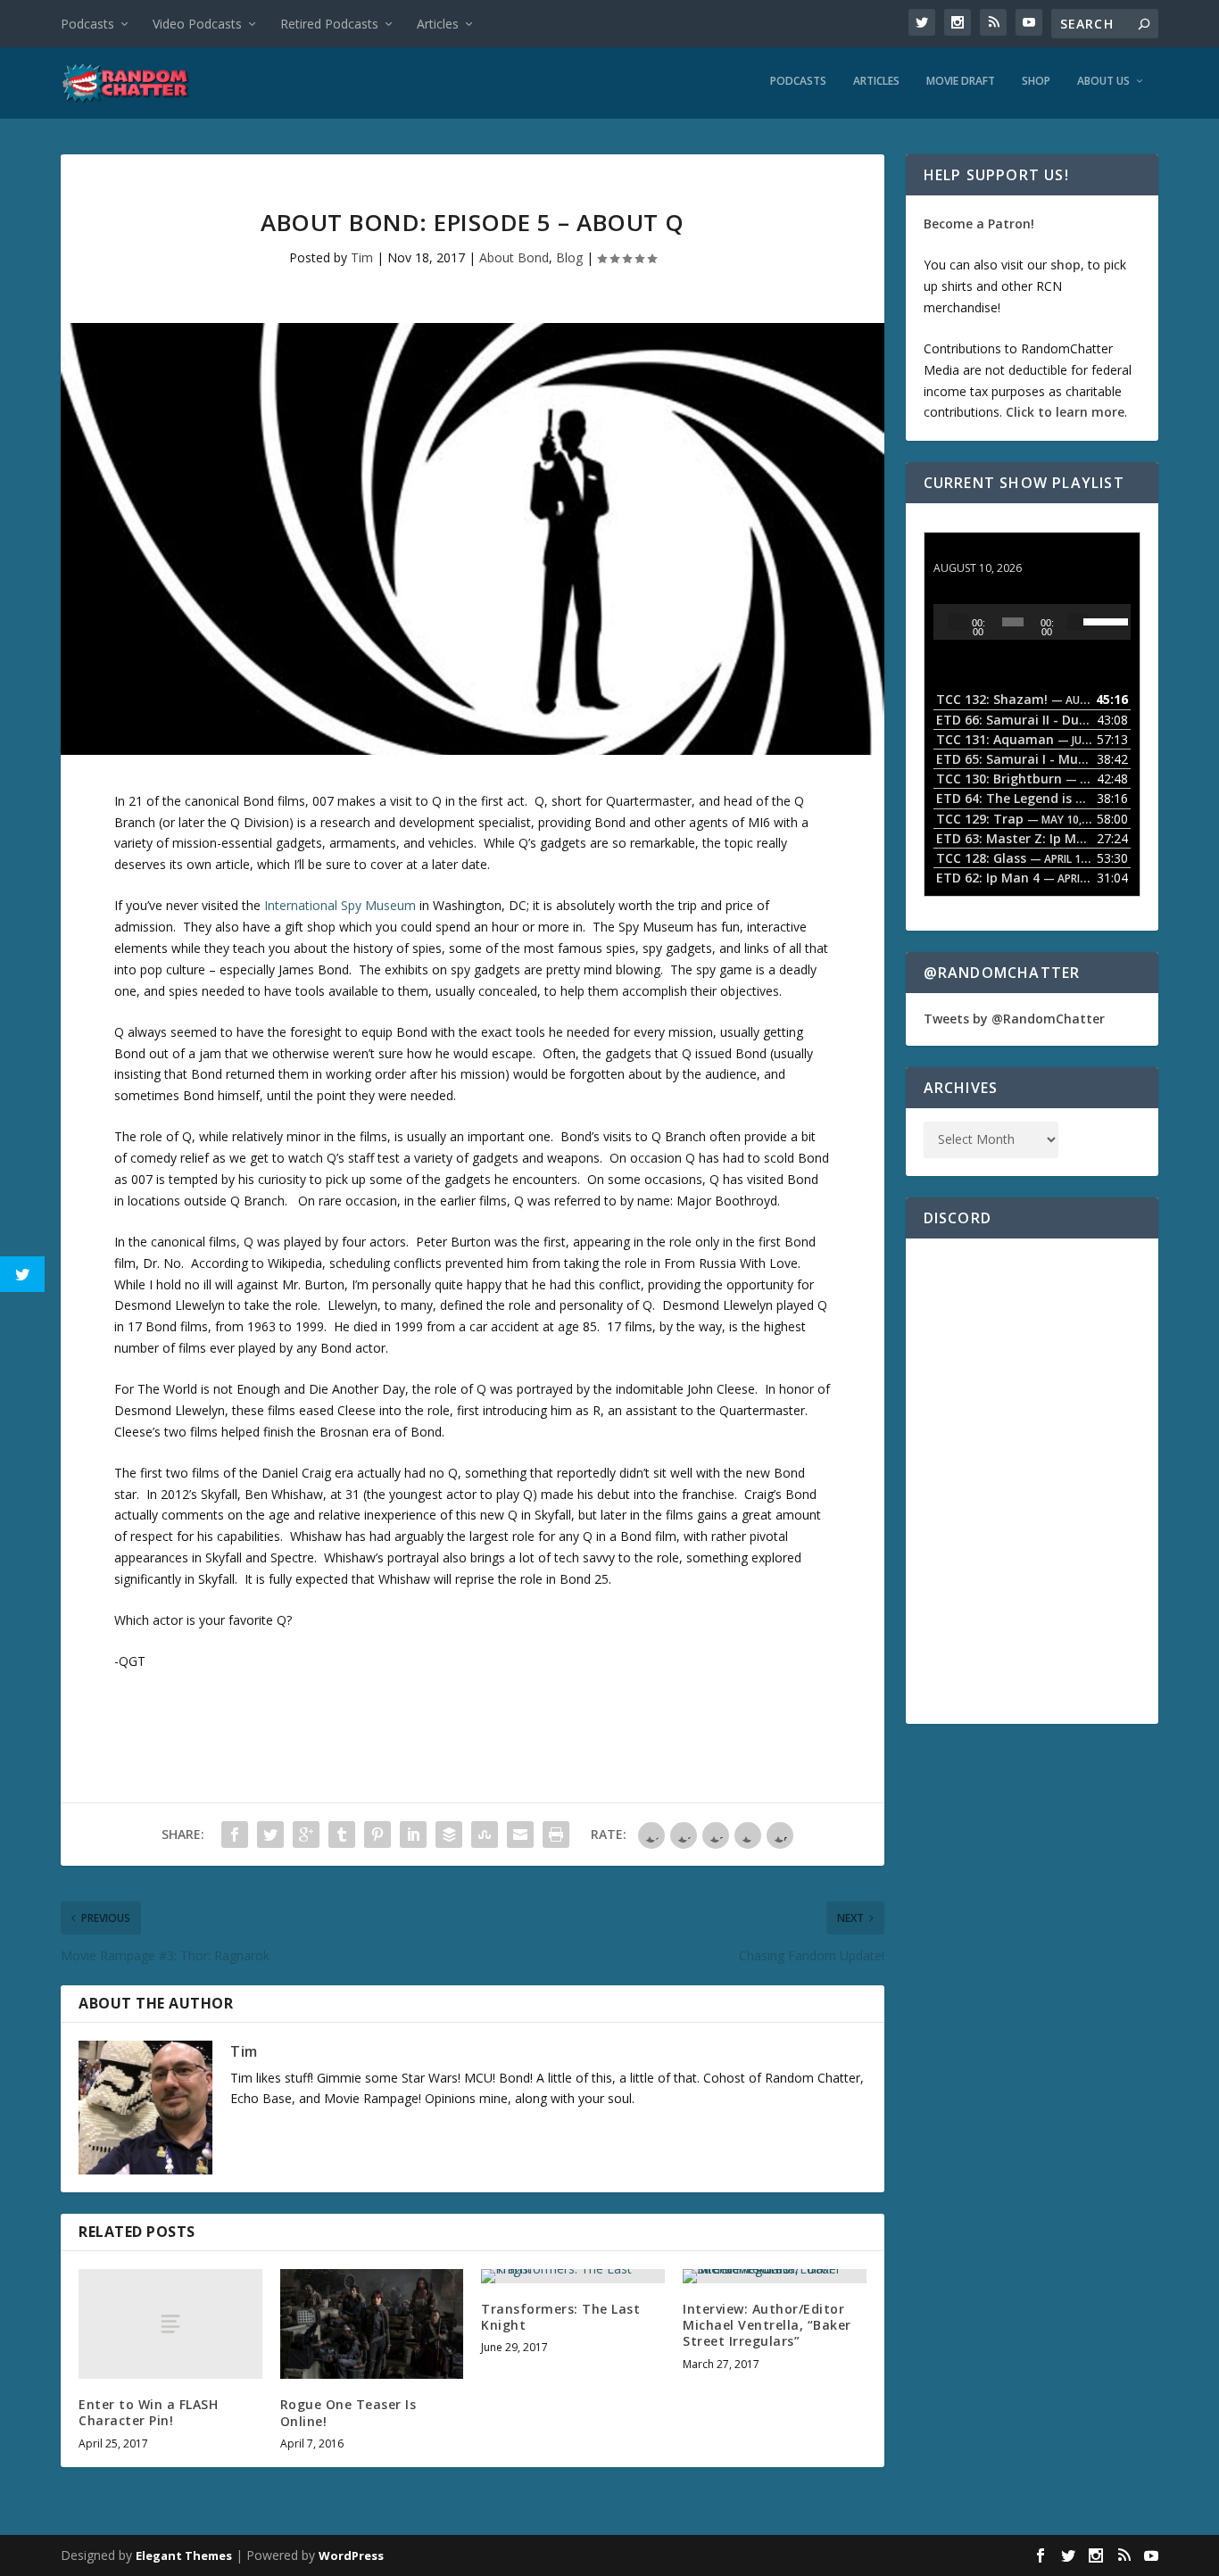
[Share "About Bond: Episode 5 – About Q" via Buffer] (449, 1835)
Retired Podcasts (329, 24)
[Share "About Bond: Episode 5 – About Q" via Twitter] (270, 1835)
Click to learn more (1065, 412)
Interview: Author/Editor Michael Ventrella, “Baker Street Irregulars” (767, 2325)
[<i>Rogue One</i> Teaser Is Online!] (372, 2324)
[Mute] (1078, 622)
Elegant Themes (184, 2555)
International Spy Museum (340, 905)
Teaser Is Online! (348, 2412)
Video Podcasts (197, 24)
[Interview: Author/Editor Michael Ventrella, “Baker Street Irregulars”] (775, 2276)
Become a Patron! (979, 224)
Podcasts (87, 24)
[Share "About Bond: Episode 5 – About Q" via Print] (556, 1835)
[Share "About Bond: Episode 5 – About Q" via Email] (520, 1835)
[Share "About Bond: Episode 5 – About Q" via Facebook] (235, 1835)
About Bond (514, 257)
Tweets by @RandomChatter (1014, 1019)
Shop (1036, 81)
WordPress (351, 2555)
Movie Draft (961, 81)
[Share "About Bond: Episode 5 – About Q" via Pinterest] (377, 1835)
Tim (362, 257)
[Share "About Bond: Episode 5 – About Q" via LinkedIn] (413, 1835)
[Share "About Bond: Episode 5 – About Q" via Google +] (306, 1835)
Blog (569, 257)
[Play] (958, 622)
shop (1066, 265)
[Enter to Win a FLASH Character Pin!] (170, 2324)
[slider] (1103, 620)
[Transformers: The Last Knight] (573, 2276)
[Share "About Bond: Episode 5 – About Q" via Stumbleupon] (485, 1835)
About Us (1103, 81)
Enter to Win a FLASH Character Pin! (148, 2412)
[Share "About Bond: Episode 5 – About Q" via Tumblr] (342, 1835)
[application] (1032, 622)
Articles (438, 24)
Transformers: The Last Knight (560, 2317)
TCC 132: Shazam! (989, 551)
